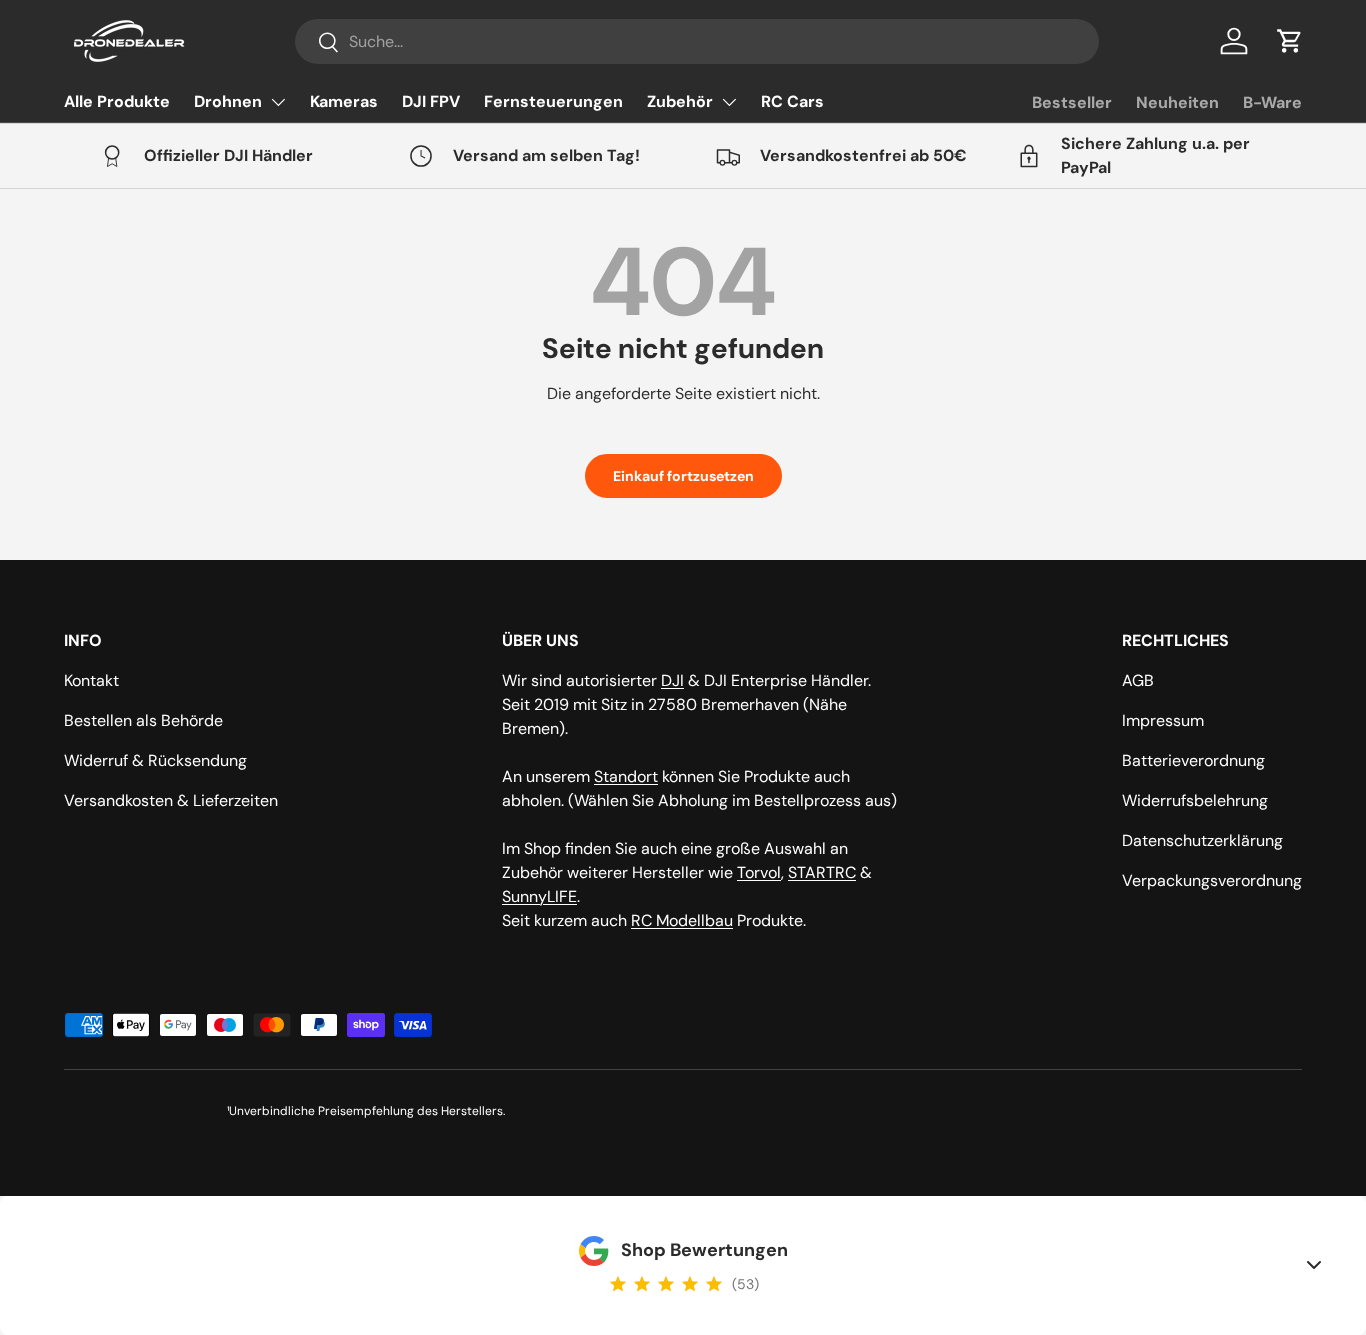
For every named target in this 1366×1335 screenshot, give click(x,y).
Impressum (1163, 720)
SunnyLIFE (539, 896)
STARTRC (822, 872)
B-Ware (1272, 102)
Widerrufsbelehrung (1195, 800)
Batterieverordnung (1193, 760)
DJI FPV (431, 101)
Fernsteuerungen (553, 101)
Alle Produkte (117, 101)
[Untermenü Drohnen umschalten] (278, 102)
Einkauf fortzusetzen (683, 476)
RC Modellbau (682, 920)
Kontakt (91, 680)
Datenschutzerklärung (1202, 840)
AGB (1138, 680)
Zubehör (680, 101)
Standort (626, 776)
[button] (1290, 41)
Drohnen (228, 101)
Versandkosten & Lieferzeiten (171, 800)
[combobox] (696, 41)
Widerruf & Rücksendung (155, 760)
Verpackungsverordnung (1212, 880)
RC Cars (792, 101)
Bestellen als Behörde (143, 720)
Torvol (759, 872)
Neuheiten (1177, 102)
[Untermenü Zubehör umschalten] (729, 102)
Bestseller (1072, 102)
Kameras (344, 101)
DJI (672, 680)
